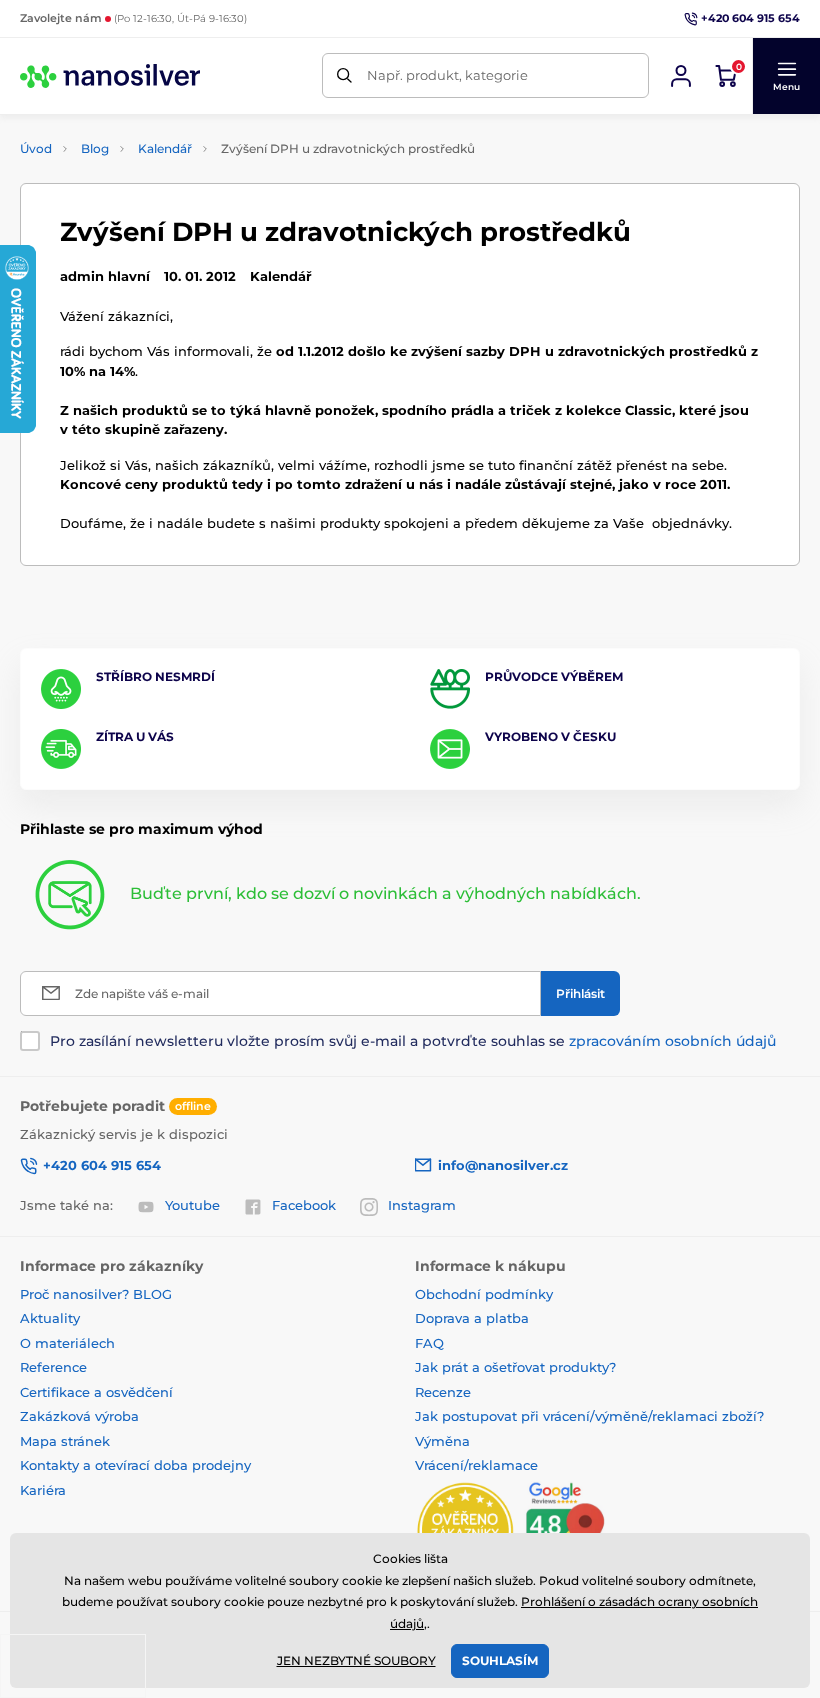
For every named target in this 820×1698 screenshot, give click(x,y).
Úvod (36, 148)
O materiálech (67, 1343)
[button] (786, 76)
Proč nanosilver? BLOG (96, 1294)
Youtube (192, 1205)
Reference (53, 1367)
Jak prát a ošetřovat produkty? (515, 1367)
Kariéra (43, 1490)
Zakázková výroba (81, 1416)
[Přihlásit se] (681, 76)
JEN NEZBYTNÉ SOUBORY (356, 1660)
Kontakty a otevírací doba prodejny (135, 1465)
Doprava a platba (472, 1318)
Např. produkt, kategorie (447, 75)
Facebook (304, 1205)
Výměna (442, 1441)
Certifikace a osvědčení (96, 1392)
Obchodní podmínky (484, 1294)
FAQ (429, 1343)
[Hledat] (344, 75)
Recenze (443, 1392)
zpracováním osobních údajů (672, 1041)
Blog (95, 148)
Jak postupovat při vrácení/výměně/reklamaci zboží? (589, 1416)
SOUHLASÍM (500, 1660)
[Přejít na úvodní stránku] (110, 76)
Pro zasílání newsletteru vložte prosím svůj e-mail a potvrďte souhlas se (413, 1041)
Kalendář (165, 148)
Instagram (422, 1205)
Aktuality (50, 1318)
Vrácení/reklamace (476, 1465)
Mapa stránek (65, 1441)
